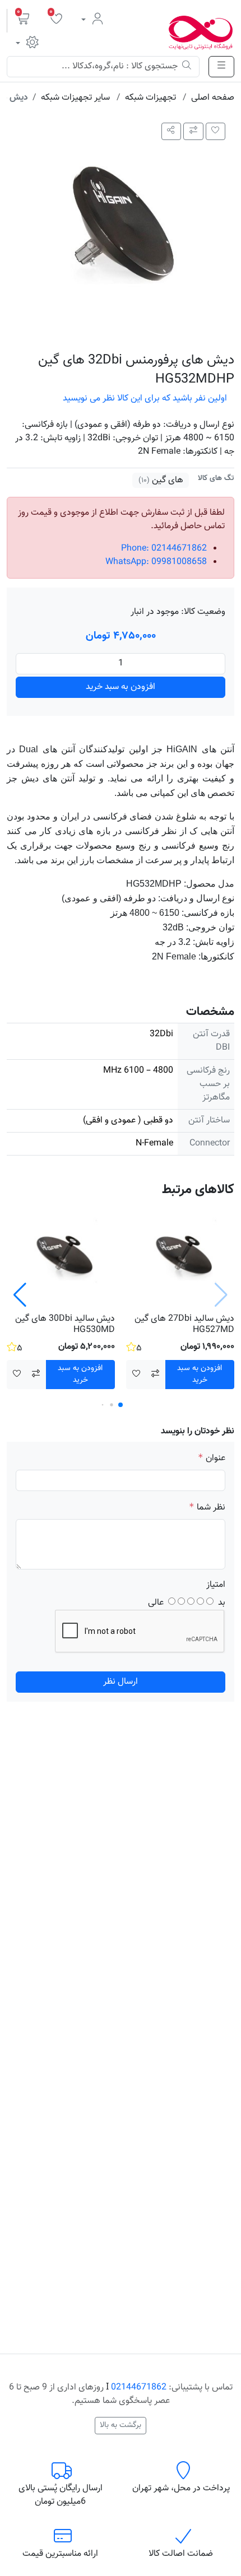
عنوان (215, 1459)
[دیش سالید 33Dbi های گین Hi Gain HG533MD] (180, 1256)
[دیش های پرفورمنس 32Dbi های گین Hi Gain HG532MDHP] (121, 228)
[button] (24, 21)
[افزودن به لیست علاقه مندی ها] (216, 131)
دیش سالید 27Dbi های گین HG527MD (184, 1324)
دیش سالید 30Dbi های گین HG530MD (65, 1324)
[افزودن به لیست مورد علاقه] (136, 1375)
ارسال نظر (121, 1682)
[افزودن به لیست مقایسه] (193, 131)
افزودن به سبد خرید (121, 687)
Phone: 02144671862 (164, 549)
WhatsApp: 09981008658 (156, 562)
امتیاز (216, 1585)
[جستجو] (187, 67)
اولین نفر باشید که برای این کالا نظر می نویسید (145, 399)
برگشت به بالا (121, 2425)
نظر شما (211, 1508)
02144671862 (139, 2388)
